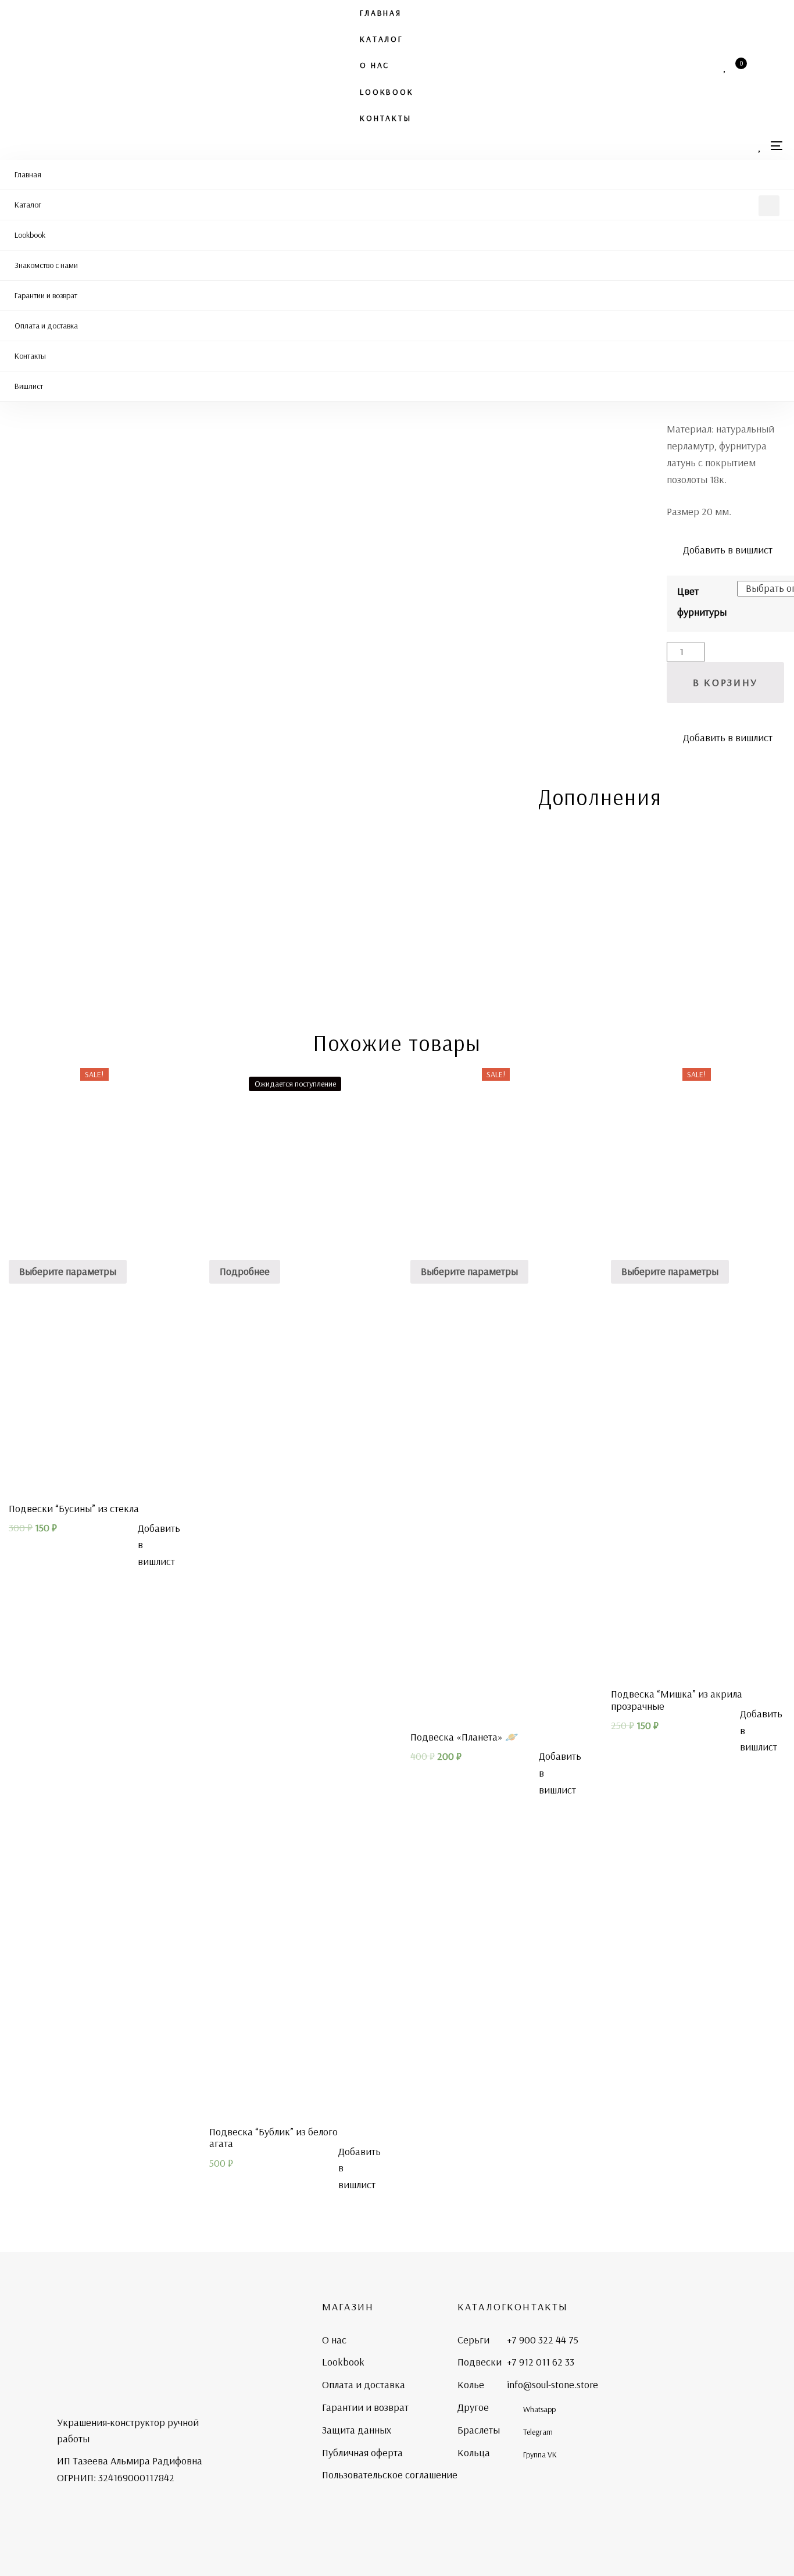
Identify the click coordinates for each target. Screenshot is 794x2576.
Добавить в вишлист (727, 550)
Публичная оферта (362, 2452)
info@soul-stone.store (552, 2384)
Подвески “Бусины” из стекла (74, 1508)
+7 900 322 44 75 (543, 2340)
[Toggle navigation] (777, 146)
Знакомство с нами (46, 265)
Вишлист (29, 386)
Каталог (381, 39)
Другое (473, 2407)
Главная (381, 13)
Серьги (473, 2340)
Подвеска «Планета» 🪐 (464, 1737)
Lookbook (387, 92)
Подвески (480, 2362)
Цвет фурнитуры (702, 601)
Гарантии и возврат (46, 295)
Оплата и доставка (46, 326)
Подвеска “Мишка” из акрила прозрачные (677, 1700)
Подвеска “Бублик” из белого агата (273, 2138)
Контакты (385, 118)
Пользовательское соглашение (390, 2475)
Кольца (474, 2452)
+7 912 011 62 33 (541, 2362)
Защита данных (357, 2430)
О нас (375, 65)
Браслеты (479, 2430)
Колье (471, 2384)
